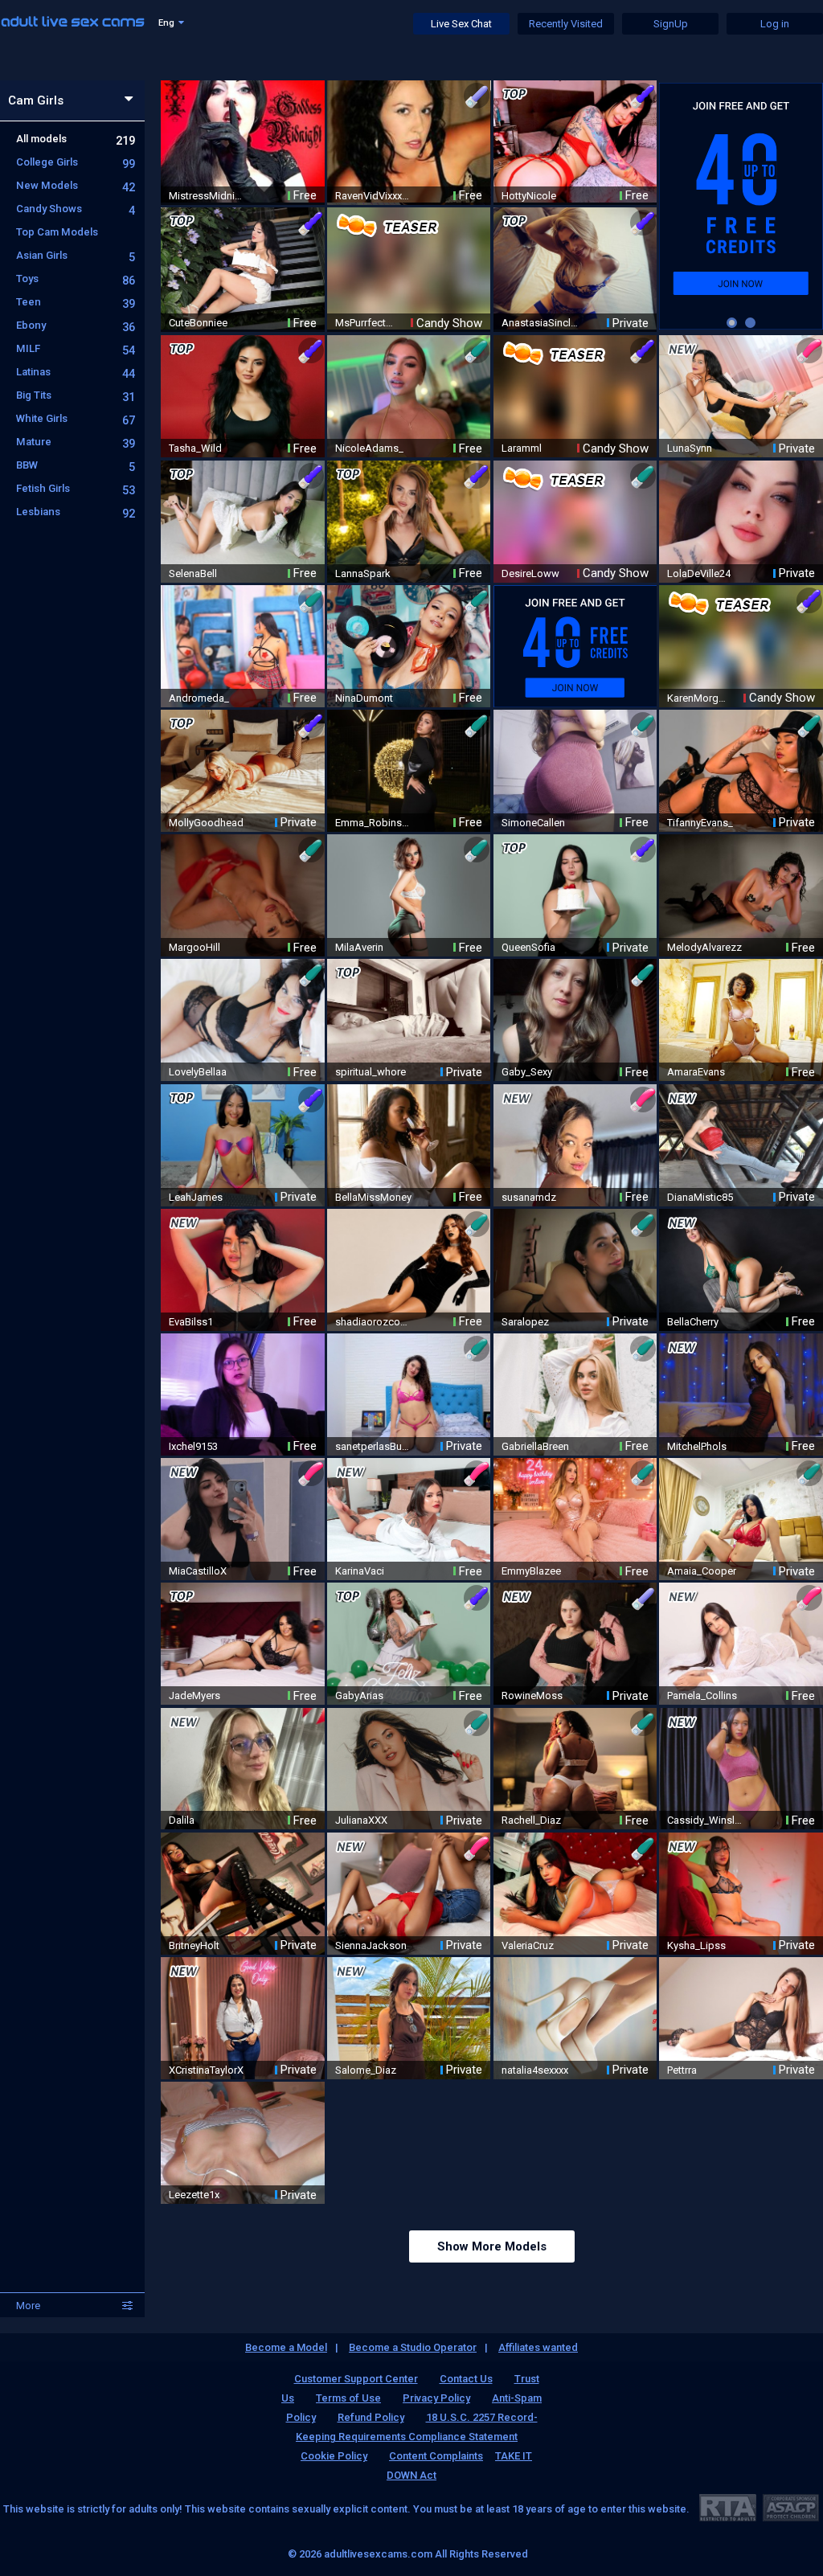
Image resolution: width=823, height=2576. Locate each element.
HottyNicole (529, 196)
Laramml (522, 448)
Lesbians (76, 512)
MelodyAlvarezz (704, 947)
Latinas (76, 372)
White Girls (76, 418)
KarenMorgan (698, 698)
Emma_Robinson (374, 823)
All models (76, 139)
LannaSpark (363, 573)
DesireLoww (530, 573)
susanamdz (529, 1197)
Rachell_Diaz (531, 1820)
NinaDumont (364, 698)
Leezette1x (194, 2195)
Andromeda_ (199, 698)
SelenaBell (193, 573)
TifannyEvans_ (700, 823)
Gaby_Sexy (527, 1072)
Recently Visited (566, 24)
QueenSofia (528, 947)
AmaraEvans (696, 1072)
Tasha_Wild (195, 448)
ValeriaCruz (528, 1945)
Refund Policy (371, 2417)
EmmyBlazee (531, 1571)
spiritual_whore (371, 1072)
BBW (76, 465)
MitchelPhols (697, 1446)
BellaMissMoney (373, 1197)
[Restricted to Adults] (728, 2507)
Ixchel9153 (193, 1446)
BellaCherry (693, 1322)
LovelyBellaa (198, 1072)
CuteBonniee (198, 323)
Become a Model (286, 2347)
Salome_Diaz (366, 2070)
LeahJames (196, 1197)
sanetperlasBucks (374, 1446)
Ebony (76, 325)
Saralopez (525, 1322)
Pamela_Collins (702, 1695)
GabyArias (359, 1695)
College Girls (76, 162)
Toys (76, 278)
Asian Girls (76, 255)
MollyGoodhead (206, 823)
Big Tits (76, 395)
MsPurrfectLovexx (366, 323)
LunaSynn (690, 448)
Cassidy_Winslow (706, 1820)
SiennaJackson (371, 1945)
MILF (76, 348)
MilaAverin (359, 947)
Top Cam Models (57, 232)
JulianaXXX (361, 1820)
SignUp (671, 24)
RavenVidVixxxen (374, 196)
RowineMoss (532, 1695)
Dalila (182, 1820)
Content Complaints (436, 2456)
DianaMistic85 (700, 1197)
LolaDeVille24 (699, 573)
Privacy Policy (436, 2398)
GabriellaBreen (535, 1446)
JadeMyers (194, 1695)
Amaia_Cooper (702, 1571)
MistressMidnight (207, 196)
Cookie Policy (334, 2456)
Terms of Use (348, 2398)
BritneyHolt (194, 1945)
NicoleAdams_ (369, 448)
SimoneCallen (533, 823)
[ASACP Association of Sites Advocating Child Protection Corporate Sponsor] (790, 2507)
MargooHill (194, 947)
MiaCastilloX (198, 1571)
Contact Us (466, 2379)
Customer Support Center (356, 2379)
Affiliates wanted (538, 2347)
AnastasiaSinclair (540, 323)
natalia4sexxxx (535, 2070)
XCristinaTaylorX (206, 2070)
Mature (76, 442)
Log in (775, 24)
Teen (76, 302)
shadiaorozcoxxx (374, 1322)
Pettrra (682, 2070)
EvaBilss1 (191, 1322)
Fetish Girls (76, 488)
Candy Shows (76, 209)
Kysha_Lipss (696, 1945)
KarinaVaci (360, 1571)
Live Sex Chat (461, 24)
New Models (76, 185)
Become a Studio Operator (413, 2347)
